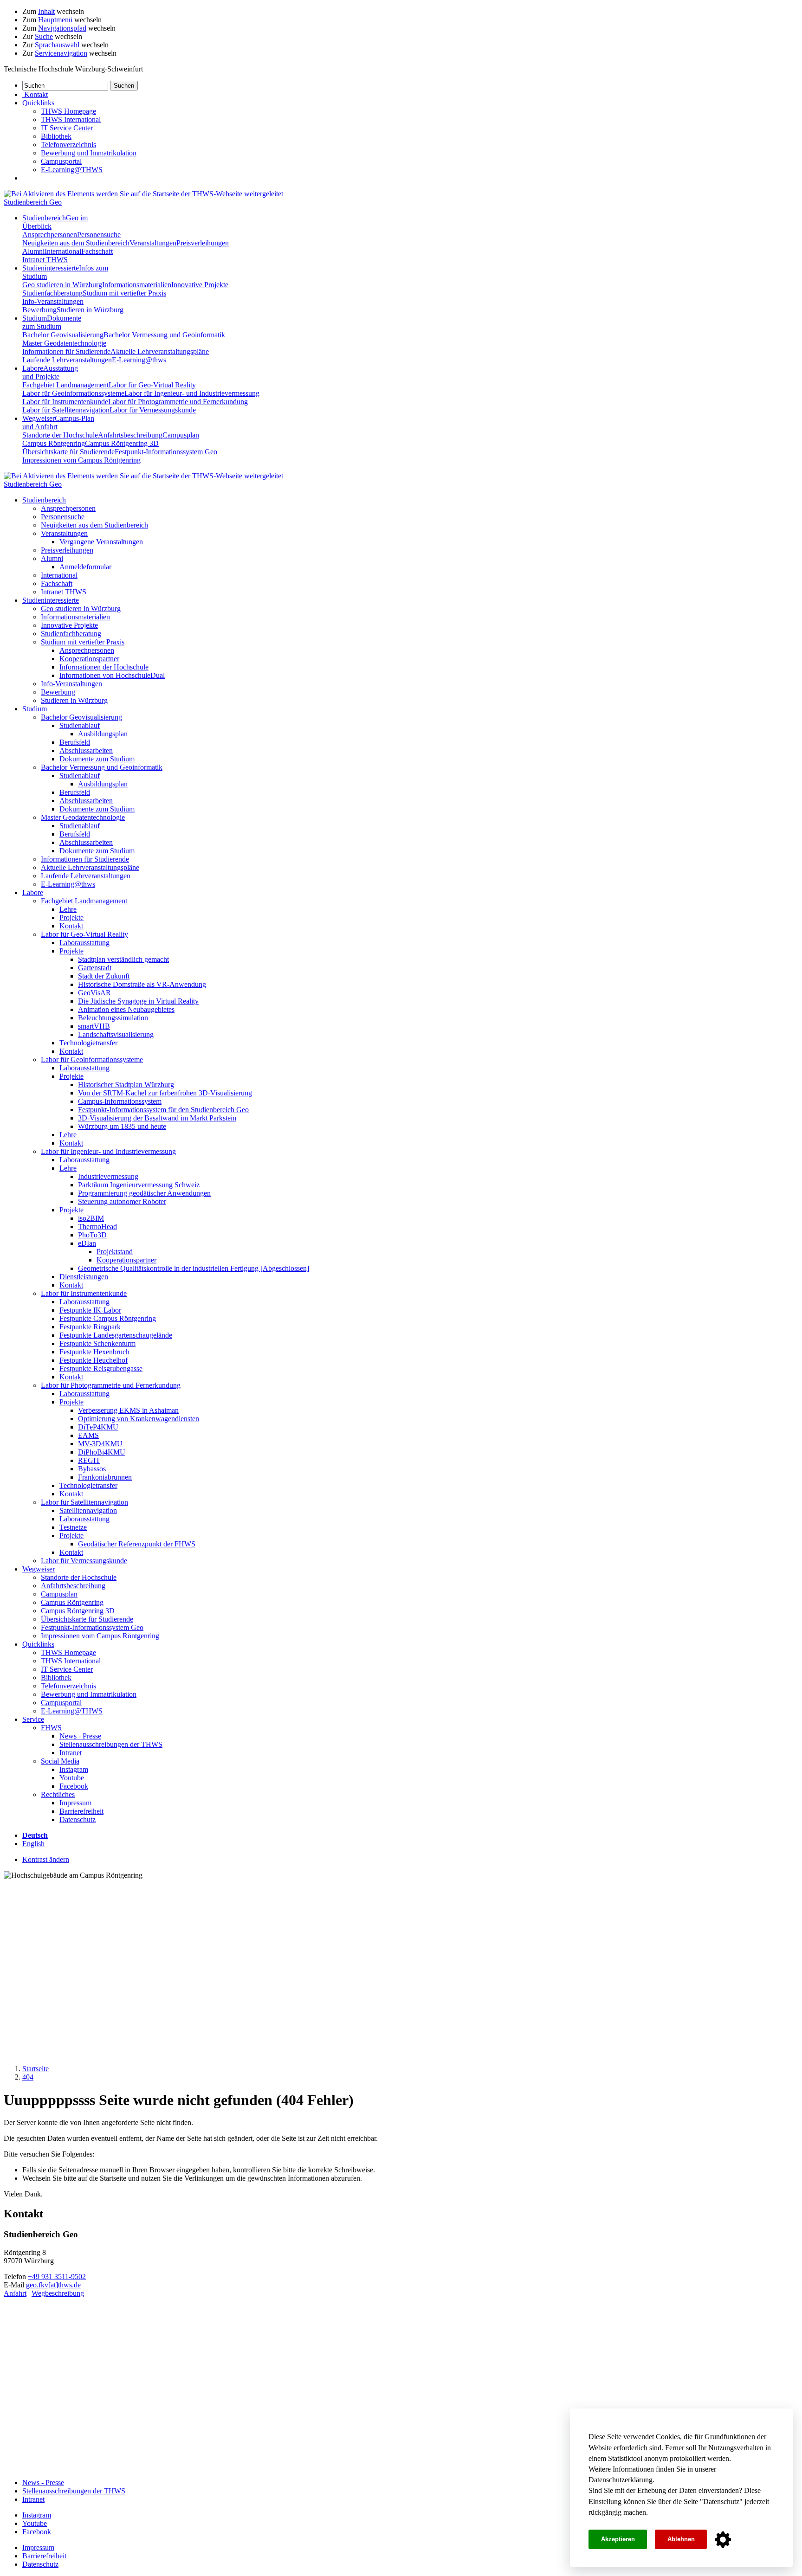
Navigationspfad (62, 28)
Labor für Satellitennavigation (66, 410)
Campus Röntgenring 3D (122, 443)
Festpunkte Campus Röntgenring (108, 1318)
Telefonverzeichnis (68, 145)
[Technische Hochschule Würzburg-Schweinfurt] (143, 194)
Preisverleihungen (203, 243)
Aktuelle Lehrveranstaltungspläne (160, 351)
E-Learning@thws (139, 360)
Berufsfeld (75, 742)
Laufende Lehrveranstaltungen (67, 360)
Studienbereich (44, 500)
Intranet (71, 1753)
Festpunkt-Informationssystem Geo (166, 452)
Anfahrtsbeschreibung (130, 435)
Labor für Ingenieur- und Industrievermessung (192, 393)
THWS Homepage (68, 111)
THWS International (71, 119)
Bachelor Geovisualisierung (63, 335)
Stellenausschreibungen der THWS (111, 1744)
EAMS (88, 1435)
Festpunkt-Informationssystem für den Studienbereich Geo (163, 1110)
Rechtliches (58, 1794)
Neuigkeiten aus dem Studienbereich (76, 243)
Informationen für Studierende (66, 351)
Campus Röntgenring (54, 443)
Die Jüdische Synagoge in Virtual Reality (138, 1001)
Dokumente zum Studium (97, 759)
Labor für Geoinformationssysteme (73, 393)
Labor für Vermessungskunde (153, 410)
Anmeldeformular (85, 567)
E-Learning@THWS (72, 170)
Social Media (60, 1761)
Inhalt (46, 11)
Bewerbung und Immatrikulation (89, 153)
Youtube (72, 1778)
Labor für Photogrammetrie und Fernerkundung (178, 402)
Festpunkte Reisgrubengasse (101, 1368)
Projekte (71, 918)
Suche (44, 36)
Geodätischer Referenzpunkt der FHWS (137, 1544)
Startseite (36, 2069)
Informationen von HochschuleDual (112, 675)
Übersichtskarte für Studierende (68, 452)
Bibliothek (56, 136)
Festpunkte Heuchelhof (94, 1360)
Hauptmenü (55, 20)
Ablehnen (681, 2539)
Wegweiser (39, 1569)
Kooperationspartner (89, 659)
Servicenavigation (61, 53)
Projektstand (115, 1252)
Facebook (74, 1786)
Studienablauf (80, 725)
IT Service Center (67, 128)
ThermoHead (97, 1227)
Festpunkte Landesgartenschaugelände (116, 1335)
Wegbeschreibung (58, 2293)
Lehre (68, 909)
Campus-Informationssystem (120, 1101)
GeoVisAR (94, 993)
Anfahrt (15, 2293)
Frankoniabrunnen (105, 1477)
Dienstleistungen (84, 1277)
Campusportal (61, 161)
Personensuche (99, 235)
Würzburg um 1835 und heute (122, 1126)
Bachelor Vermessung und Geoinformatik (164, 335)
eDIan (87, 1243)
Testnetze (73, 1527)
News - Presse (80, 1736)
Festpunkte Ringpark (90, 1327)
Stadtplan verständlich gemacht (123, 959)
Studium (52, 322)
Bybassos (92, 1469)
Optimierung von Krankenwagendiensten (139, 1419)
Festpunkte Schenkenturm (97, 1343)
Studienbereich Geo (33, 202)
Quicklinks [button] (38, 103)
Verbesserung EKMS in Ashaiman (128, 1410)
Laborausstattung (84, 943)
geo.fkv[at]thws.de (53, 2285)
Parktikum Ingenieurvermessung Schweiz (139, 1185)
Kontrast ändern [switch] (46, 1859)
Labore (50, 372)
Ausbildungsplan (103, 734)
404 (28, 2077)
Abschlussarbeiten (86, 750)
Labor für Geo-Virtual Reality (152, 385)
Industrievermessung (108, 1176)
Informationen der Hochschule (104, 667)
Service (33, 1719)
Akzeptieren (618, 2539)
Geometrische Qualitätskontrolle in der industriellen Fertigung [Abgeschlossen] (194, 1268)
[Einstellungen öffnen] (723, 2540)
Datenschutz (721, 2502)
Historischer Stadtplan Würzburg (126, 1085)
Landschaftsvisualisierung (116, 1034)
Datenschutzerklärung (621, 2480)
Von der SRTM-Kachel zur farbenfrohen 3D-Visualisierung (165, 1093)
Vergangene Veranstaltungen (101, 542)
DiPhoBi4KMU (102, 1452)
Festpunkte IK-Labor (90, 1310)
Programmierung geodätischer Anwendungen (144, 1193)
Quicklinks (38, 1644)
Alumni (33, 251)
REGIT (89, 1460)
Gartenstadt (95, 968)
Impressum (75, 1803)
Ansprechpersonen (50, 235)
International (63, 251)
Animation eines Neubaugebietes (126, 1009)
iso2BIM (91, 1218)
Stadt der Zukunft (104, 976)
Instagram (74, 1769)
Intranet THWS (45, 260)
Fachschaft (97, 251)
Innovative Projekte (200, 285)
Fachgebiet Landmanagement (65, 385)
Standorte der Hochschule (60, 435)
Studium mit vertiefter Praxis (124, 293)
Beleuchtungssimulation (113, 1018)
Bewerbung (39, 310)
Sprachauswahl (57, 45)
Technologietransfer (88, 1043)
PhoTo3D (92, 1235)
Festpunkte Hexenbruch (94, 1352)
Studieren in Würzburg (90, 310)
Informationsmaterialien (137, 285)
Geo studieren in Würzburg (62, 285)
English (33, 1844)
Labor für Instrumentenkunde (65, 402)
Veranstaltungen (153, 243)
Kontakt (71, 926)
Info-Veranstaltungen (53, 301)
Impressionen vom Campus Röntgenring (81, 460)
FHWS (51, 1728)
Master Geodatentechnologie (64, 343)
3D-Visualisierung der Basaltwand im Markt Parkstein (157, 1118)
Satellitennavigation (88, 1510)
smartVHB (94, 1026)
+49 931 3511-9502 (57, 2277)
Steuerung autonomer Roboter (122, 1201)
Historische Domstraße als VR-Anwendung (142, 984)
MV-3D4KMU (100, 1444)
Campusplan (181, 435)
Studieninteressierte (51, 600)
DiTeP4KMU (98, 1427)
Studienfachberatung (52, 293)
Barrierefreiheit (81, 1811)
